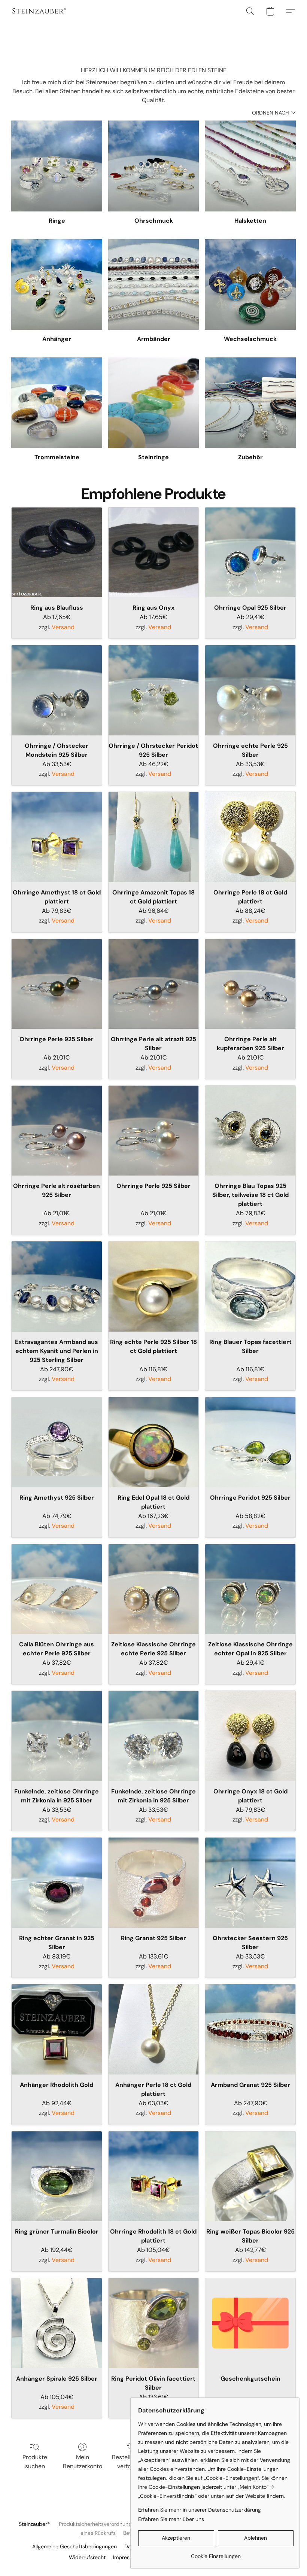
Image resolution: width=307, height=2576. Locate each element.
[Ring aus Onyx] (154, 553)
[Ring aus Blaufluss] (57, 553)
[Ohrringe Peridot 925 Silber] (250, 1442)
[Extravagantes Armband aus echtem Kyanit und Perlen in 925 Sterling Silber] (57, 1287)
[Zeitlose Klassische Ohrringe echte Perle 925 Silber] (154, 1589)
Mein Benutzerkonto (83, 2462)
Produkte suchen (35, 2462)
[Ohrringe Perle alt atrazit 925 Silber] (154, 984)
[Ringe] (57, 166)
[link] (216, 2553)
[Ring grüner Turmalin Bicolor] (57, 2176)
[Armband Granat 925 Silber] (250, 2029)
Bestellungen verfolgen (130, 2462)
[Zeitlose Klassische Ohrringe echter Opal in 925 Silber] (250, 1589)
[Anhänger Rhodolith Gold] (57, 2029)
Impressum (126, 2557)
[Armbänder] (154, 285)
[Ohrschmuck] (154, 166)
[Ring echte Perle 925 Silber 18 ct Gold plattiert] (154, 1287)
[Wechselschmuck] (250, 285)
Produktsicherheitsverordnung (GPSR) (104, 2524)
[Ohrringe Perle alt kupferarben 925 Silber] (250, 984)
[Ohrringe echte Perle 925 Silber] (250, 690)
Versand (63, 627)
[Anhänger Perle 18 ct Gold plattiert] (154, 2029)
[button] (39, 11)
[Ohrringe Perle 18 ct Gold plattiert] (250, 837)
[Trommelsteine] (57, 403)
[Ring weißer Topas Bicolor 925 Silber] (250, 2176)
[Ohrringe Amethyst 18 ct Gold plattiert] (57, 837)
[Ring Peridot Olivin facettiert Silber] (154, 2323)
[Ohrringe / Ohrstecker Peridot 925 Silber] (154, 690)
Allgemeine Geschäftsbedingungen (75, 2546)
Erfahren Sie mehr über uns (171, 2519)
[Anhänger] (57, 285)
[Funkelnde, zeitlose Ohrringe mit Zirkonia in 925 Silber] (57, 1736)
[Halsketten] (250, 166)
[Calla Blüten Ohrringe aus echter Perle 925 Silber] (57, 1589)
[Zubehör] (250, 403)
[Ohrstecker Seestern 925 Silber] (250, 1883)
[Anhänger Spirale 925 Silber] (57, 2323)
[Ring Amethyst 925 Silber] (57, 1442)
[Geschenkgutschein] (250, 2323)
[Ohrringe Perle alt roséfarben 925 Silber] (57, 1131)
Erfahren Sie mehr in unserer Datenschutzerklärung (200, 2510)
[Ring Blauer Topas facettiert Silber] (250, 1287)
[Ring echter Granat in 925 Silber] (57, 1883)
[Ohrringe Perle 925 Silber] (57, 984)
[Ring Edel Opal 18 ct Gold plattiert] (154, 1442)
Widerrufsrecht (87, 2557)
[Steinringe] (154, 403)
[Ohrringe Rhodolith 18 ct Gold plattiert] (154, 2176)
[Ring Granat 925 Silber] (154, 1883)
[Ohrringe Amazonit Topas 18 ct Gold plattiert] (154, 837)
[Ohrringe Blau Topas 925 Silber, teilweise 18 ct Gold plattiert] (250, 1131)
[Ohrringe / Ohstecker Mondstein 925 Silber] (57, 690)
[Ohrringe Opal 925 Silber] (250, 553)
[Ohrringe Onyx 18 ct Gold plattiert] (250, 1736)
